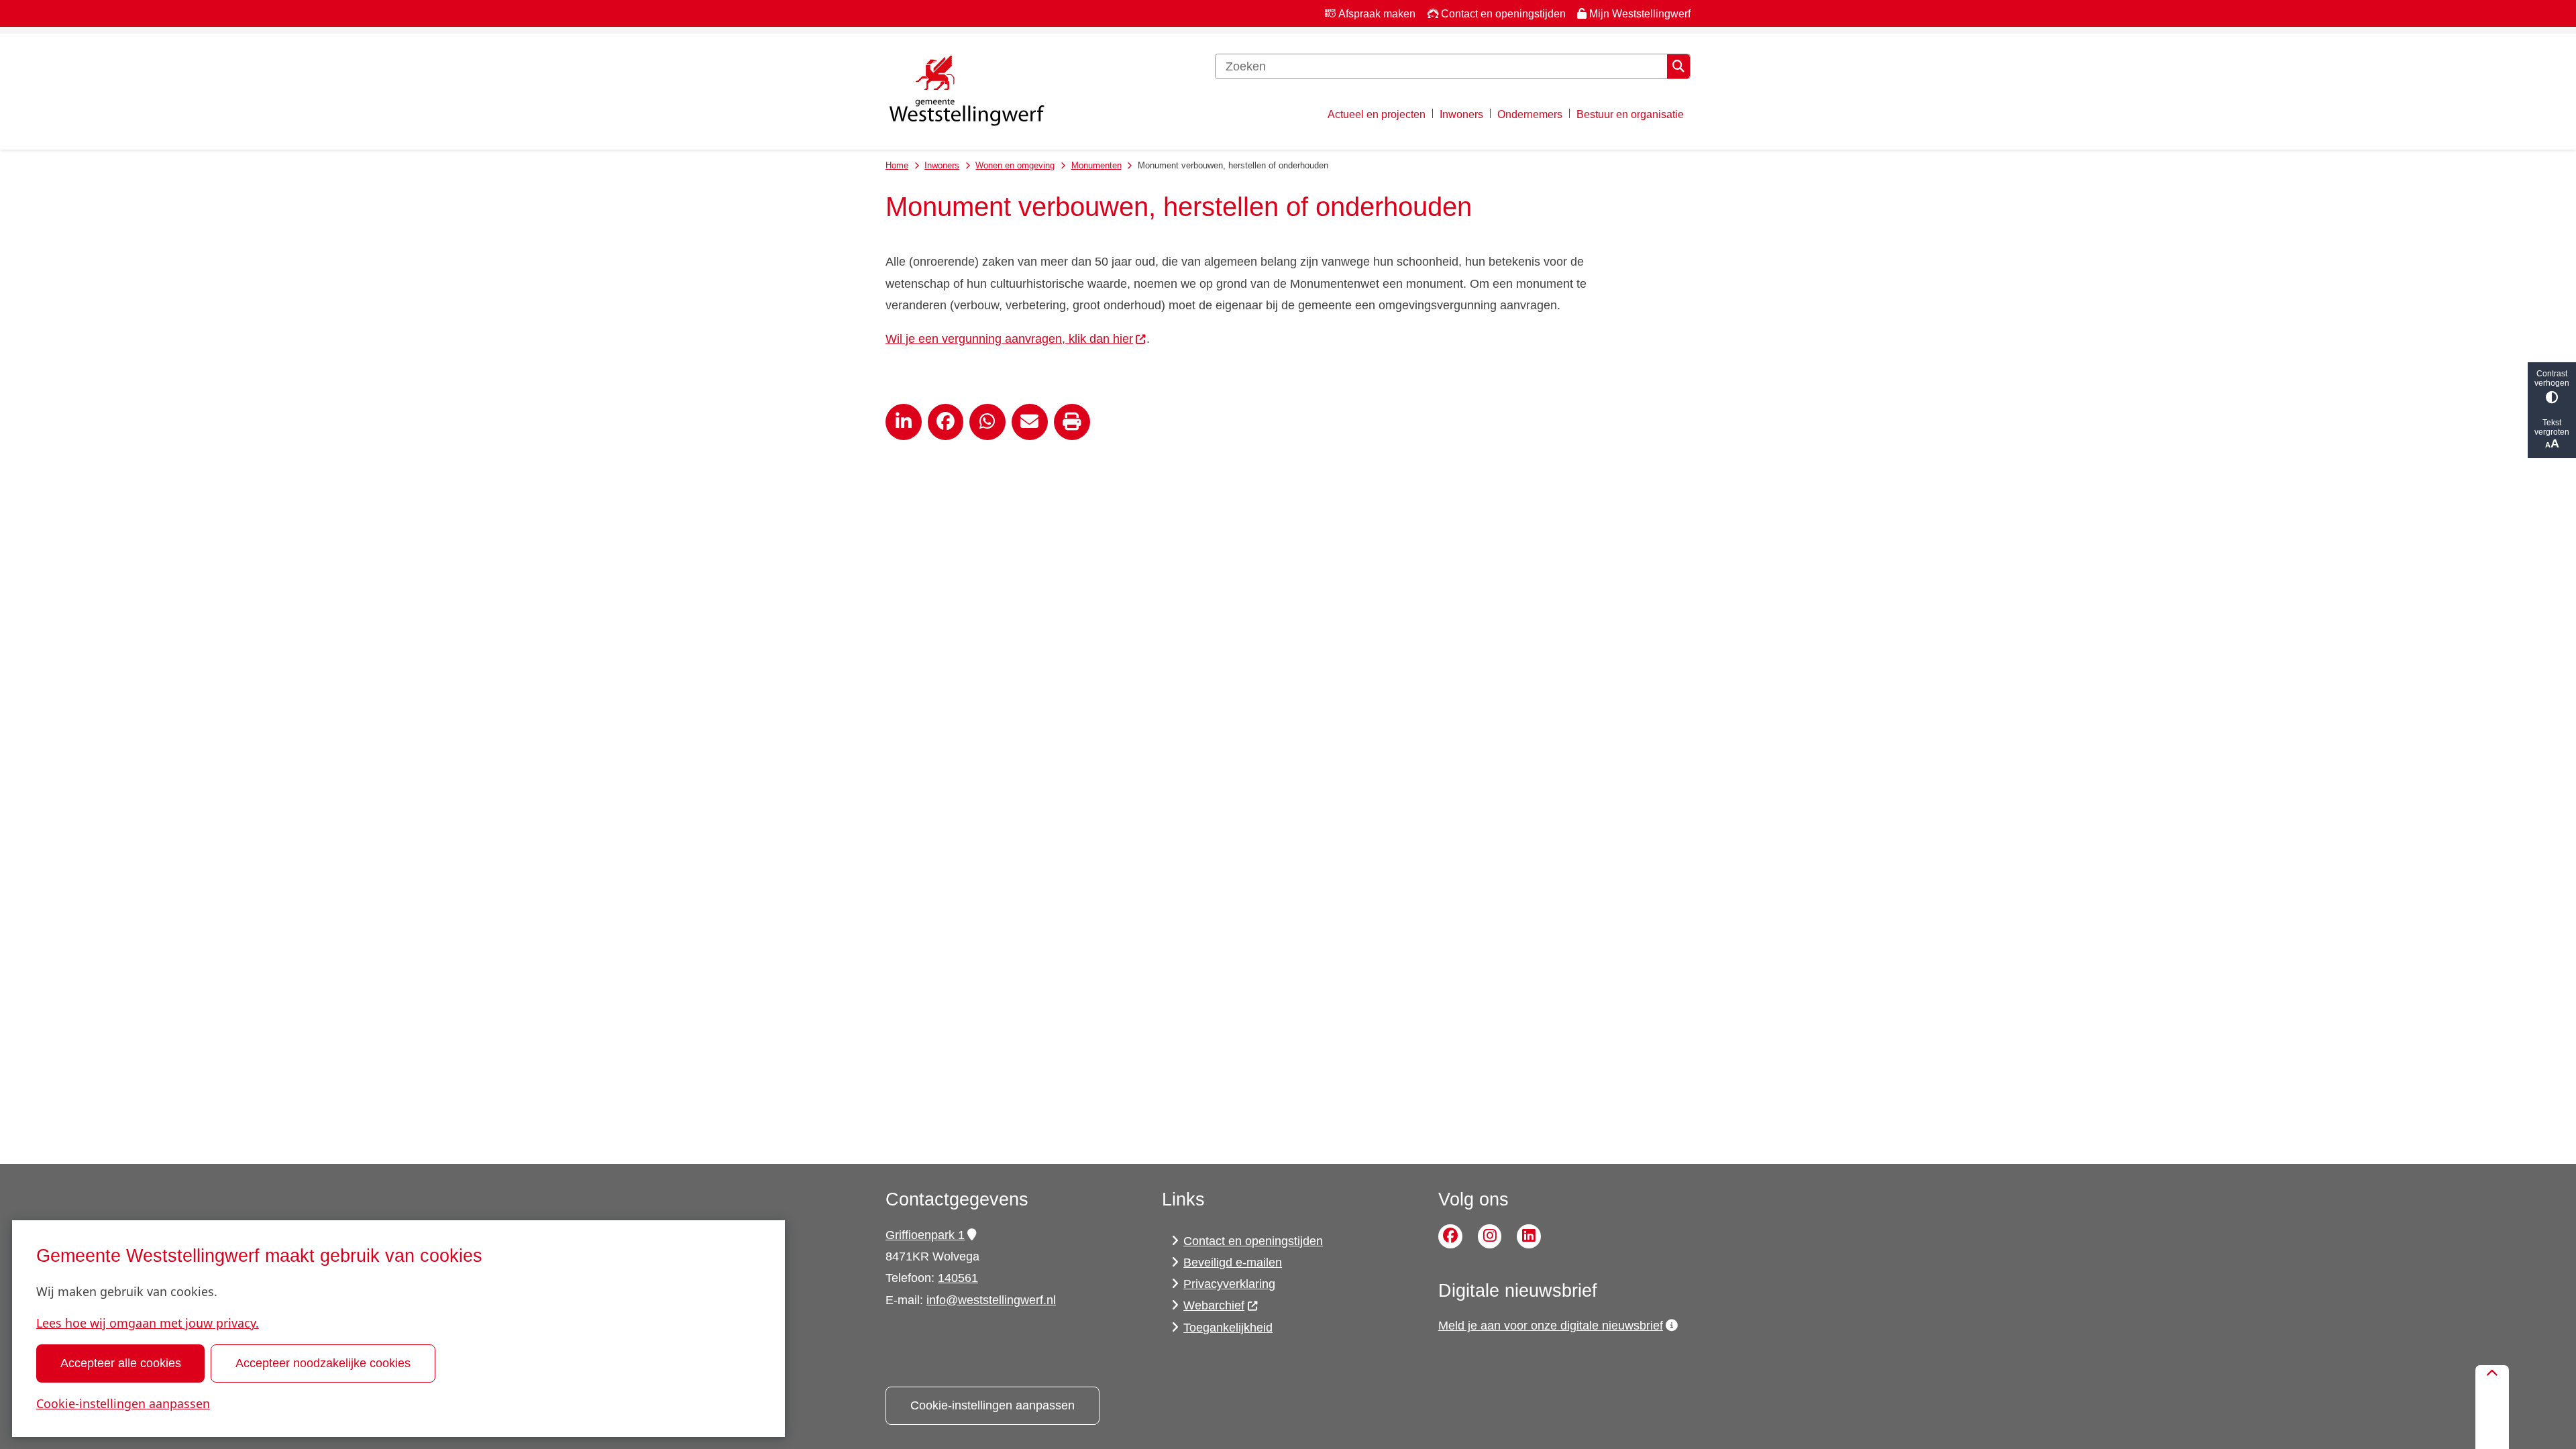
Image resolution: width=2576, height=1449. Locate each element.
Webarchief (1214, 1305)
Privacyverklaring (1229, 1284)
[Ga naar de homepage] (966, 92)
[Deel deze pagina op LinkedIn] (904, 422)
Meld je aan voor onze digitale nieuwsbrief (1551, 1326)
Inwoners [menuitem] (1461, 114)
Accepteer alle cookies (121, 1363)
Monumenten (1096, 165)
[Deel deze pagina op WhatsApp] (987, 422)
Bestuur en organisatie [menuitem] (1630, 114)
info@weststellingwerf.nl (991, 1300)
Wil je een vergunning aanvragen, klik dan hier (1009, 339)
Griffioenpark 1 (925, 1235)
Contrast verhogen (2552, 378)
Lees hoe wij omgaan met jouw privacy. (148, 1323)
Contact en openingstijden (1253, 1241)
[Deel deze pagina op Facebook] (946, 422)
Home (897, 165)
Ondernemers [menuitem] (1530, 114)
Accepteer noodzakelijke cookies (323, 1363)
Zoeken (1678, 66)
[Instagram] (1490, 1236)
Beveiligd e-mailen (1233, 1263)
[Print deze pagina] (1072, 422)
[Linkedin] (1529, 1236)
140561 (958, 1278)
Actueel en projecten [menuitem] (1377, 114)
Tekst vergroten (2552, 427)
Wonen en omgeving (1015, 165)
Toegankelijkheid (1228, 1328)
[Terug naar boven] (2492, 1407)
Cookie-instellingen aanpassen (123, 1403)
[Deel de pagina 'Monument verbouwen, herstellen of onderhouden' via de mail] (1030, 422)
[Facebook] (1450, 1236)
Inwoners (942, 165)
